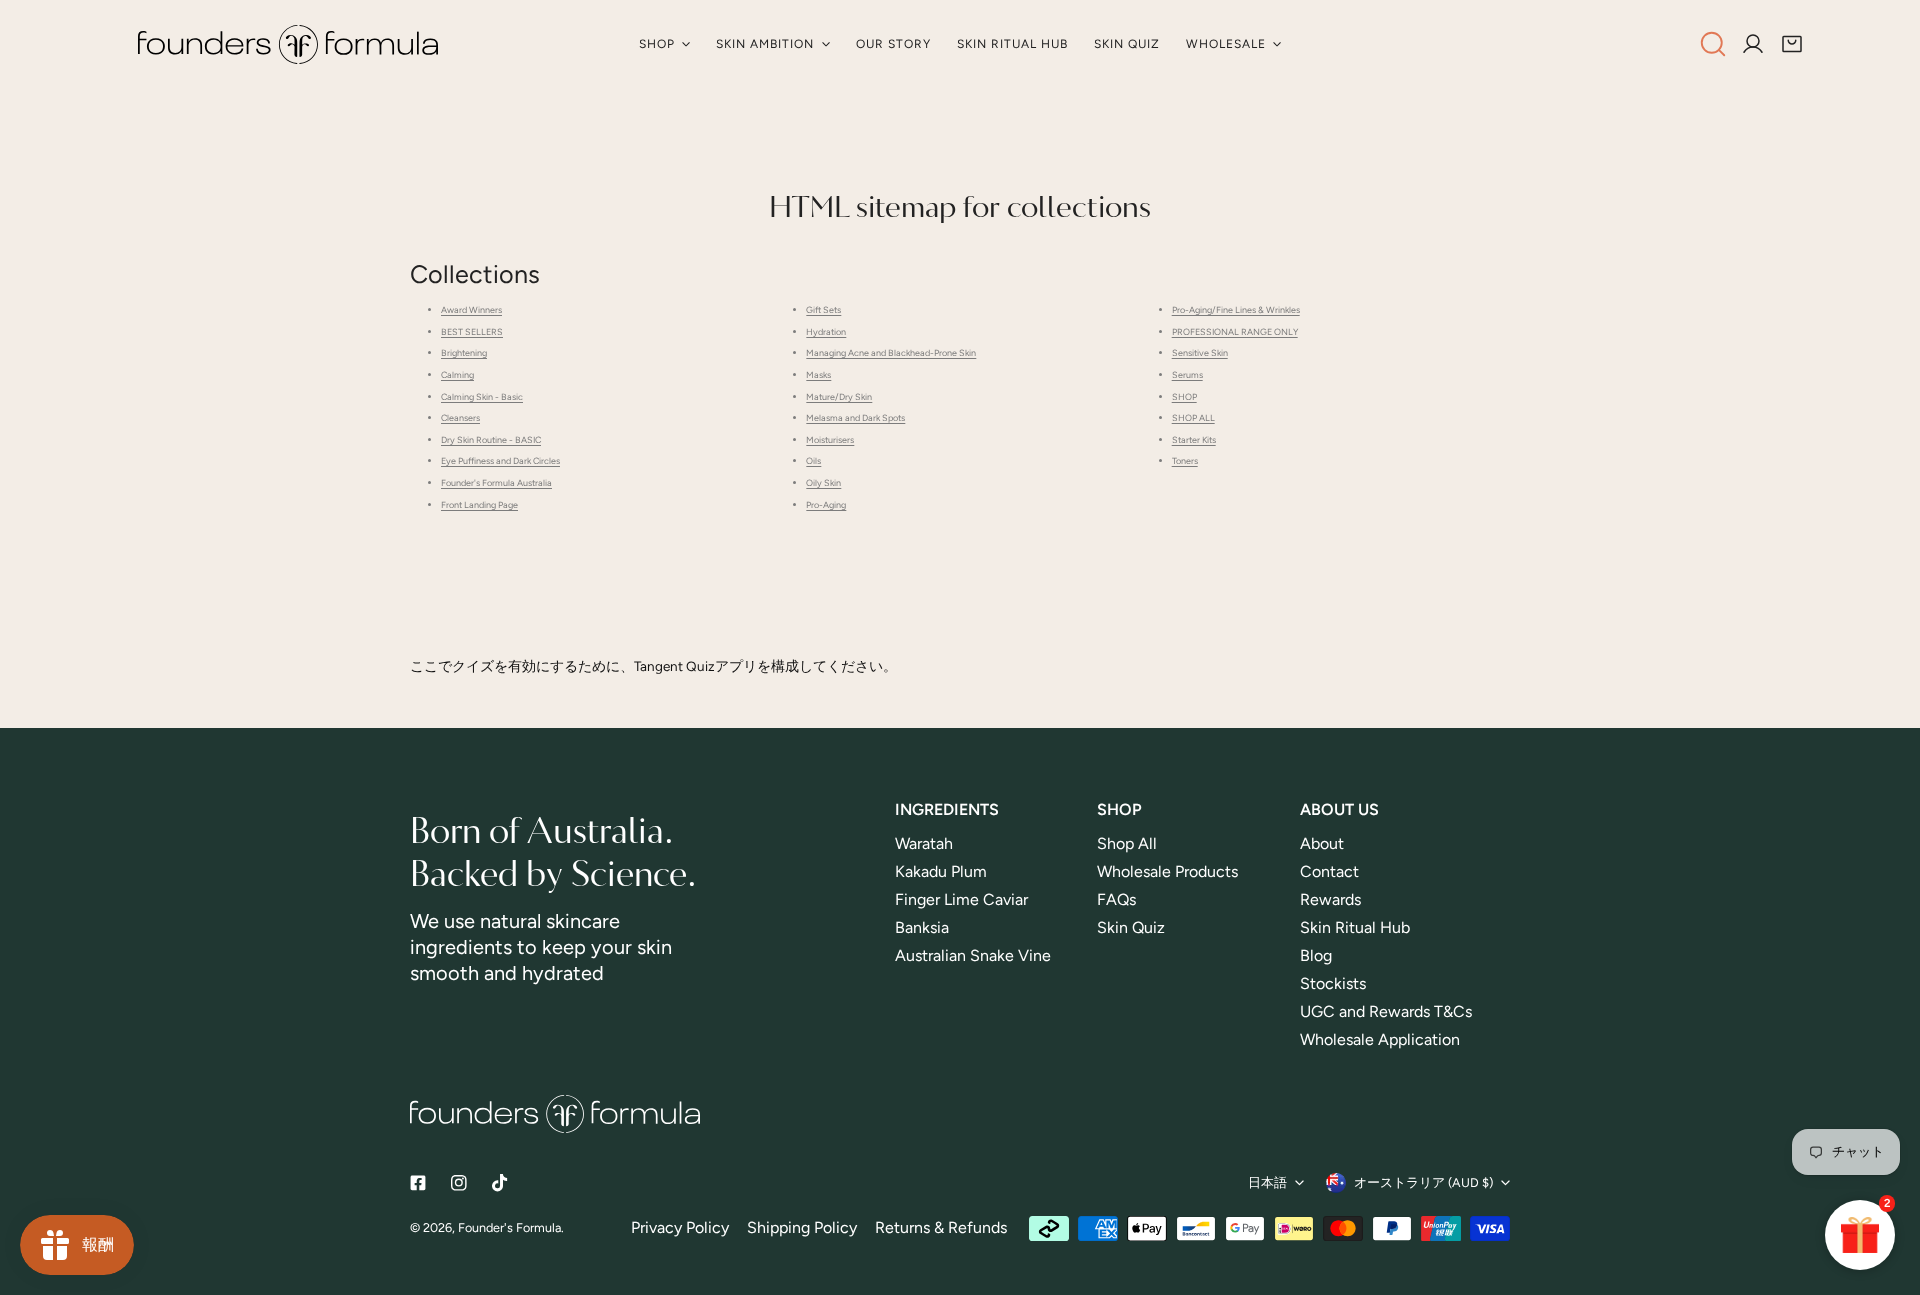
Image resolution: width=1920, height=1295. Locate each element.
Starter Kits (1194, 439)
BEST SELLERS (472, 331)
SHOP (1184, 396)
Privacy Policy (680, 1227)
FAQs (1116, 899)
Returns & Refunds (941, 1227)
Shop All (1127, 843)
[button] (1792, 45)
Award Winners (471, 309)
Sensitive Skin (1200, 352)
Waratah (924, 843)
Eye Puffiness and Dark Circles (500, 460)
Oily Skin (823, 482)
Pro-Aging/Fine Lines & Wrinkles (1236, 309)
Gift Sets (823, 309)
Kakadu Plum (941, 871)
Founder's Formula (509, 1227)
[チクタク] (500, 1182)
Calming (457, 374)
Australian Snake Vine (975, 955)
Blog (1316, 955)
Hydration (826, 331)
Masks (818, 374)
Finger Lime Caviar (961, 899)
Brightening (464, 352)
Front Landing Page (479, 504)
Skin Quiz (1131, 927)
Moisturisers (830, 439)
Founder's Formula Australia (496, 482)
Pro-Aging (826, 504)
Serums (1187, 374)
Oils (813, 460)
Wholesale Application (1380, 1039)
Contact (1329, 871)
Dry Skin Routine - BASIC (491, 439)
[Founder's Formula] (288, 44)
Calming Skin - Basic (482, 396)
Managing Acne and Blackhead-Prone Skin (891, 352)
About (1322, 843)
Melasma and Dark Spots (855, 417)
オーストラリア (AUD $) (1423, 1182)
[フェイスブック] (417, 1182)
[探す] (1713, 44)
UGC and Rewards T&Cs (1386, 1011)
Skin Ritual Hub (1355, 927)
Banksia (922, 927)
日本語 (1267, 1182)
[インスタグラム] (459, 1182)
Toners (1185, 460)
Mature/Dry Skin (839, 396)
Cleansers (460, 417)
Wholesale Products (1167, 871)
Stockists (1333, 983)
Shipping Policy (802, 1227)
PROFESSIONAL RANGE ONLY (1235, 331)
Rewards (1330, 899)
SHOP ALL (1193, 417)
